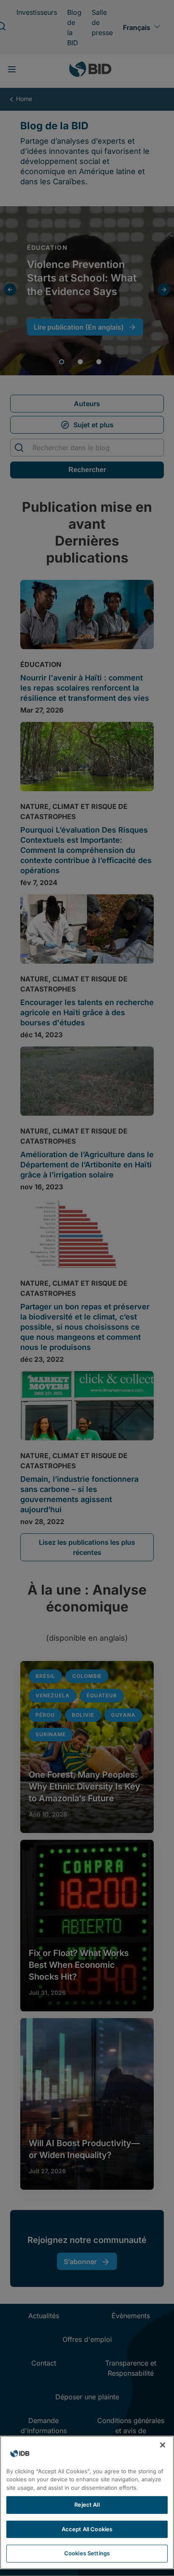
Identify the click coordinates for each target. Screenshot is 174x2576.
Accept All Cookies (87, 2529)
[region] (87, 2502)
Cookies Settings (87, 2553)
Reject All (87, 2505)
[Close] (163, 2445)
